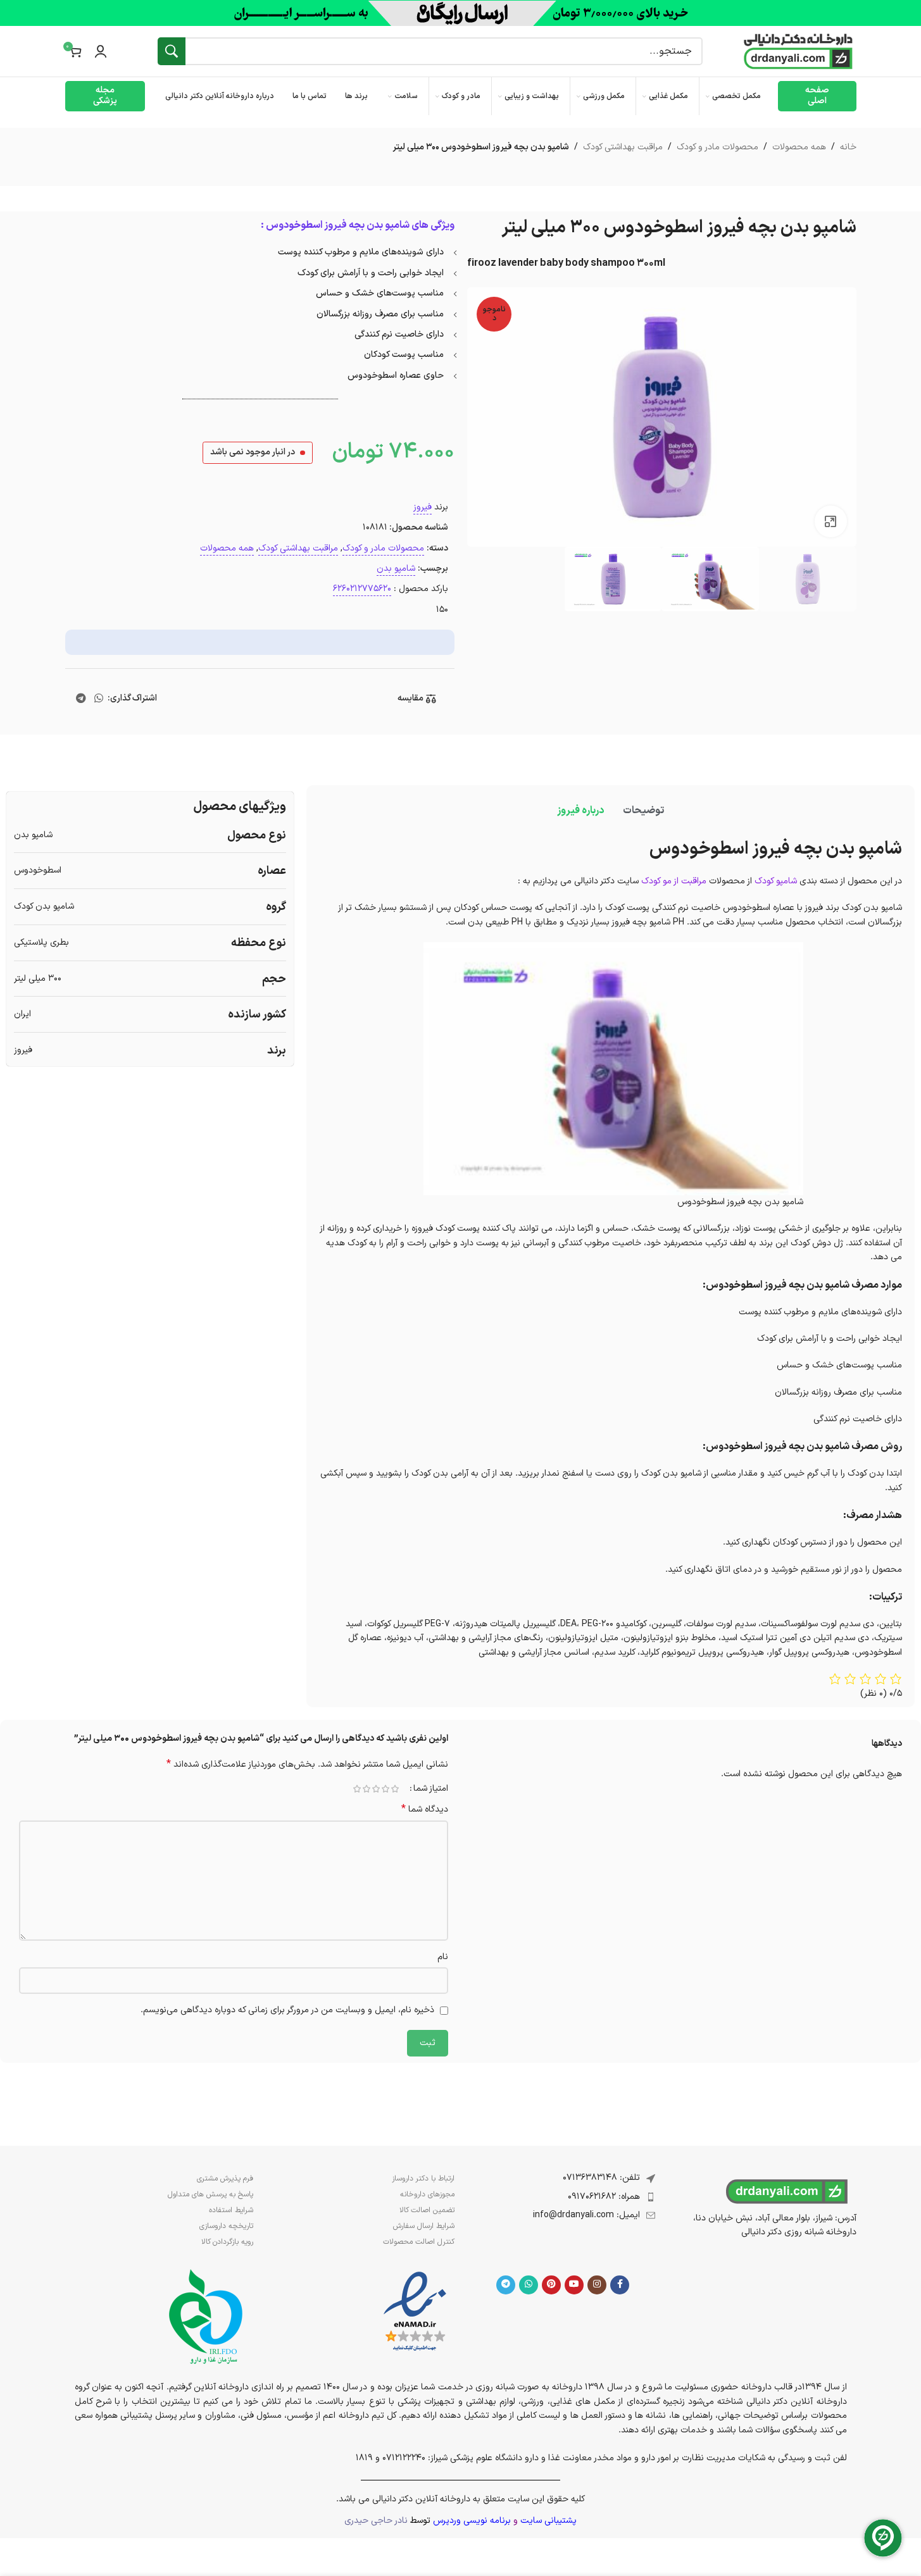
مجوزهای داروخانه (427, 2194)
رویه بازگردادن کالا (227, 2242)
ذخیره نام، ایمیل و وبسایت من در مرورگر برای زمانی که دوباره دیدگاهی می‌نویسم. (287, 2010)
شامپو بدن (396, 569)
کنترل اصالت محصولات (419, 2242)
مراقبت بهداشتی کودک (623, 147)
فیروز (423, 507)
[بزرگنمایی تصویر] (830, 521)
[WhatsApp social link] (98, 699)
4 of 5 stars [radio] (367, 1789)
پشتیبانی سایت (548, 2521)
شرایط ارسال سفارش (424, 2226)
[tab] (643, 811)
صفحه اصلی (817, 96)
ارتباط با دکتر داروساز (423, 2179)
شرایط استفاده (231, 2210)
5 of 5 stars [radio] (357, 1789)
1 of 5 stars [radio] (395, 1789)
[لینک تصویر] (415, 2312)
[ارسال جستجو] (172, 51)
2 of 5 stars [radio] (386, 1789)
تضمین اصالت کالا (427, 2210)
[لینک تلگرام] (81, 699)
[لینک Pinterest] (551, 2285)
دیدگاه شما (425, 1810)
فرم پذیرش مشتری (225, 2179)
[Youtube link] (574, 2285)
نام (443, 1957)
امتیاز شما (431, 1789)
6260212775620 (362, 589)
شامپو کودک (776, 881)
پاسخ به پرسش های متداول (210, 2194)
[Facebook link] (620, 2285)
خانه (848, 147)
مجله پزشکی (105, 96)
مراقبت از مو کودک (674, 881)
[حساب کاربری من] (101, 51)
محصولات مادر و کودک (717, 147)
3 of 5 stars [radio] (376, 1789)
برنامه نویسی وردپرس (472, 2521)
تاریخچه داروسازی (226, 2226)
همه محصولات (799, 147)
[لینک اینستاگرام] (597, 2285)
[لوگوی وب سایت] (798, 51)
